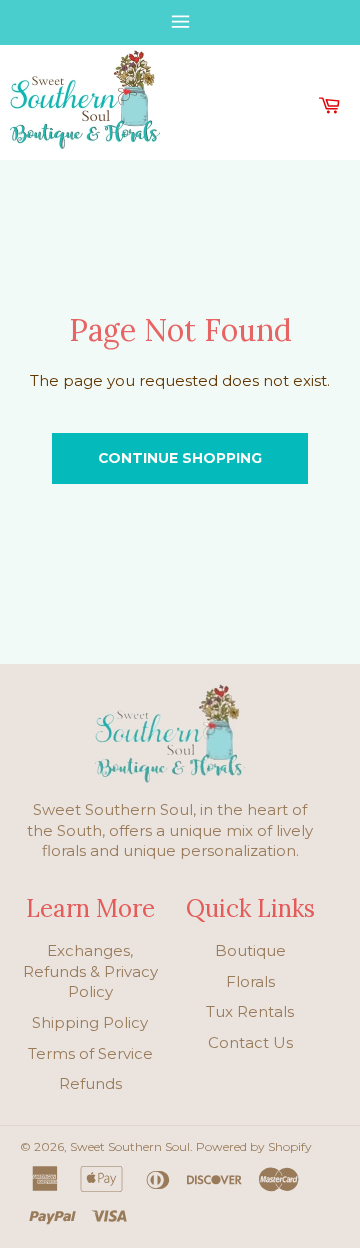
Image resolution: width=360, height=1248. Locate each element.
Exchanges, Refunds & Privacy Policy (90, 971)
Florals (250, 981)
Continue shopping (180, 458)
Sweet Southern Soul (130, 1146)
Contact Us (250, 1042)
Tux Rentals (250, 1011)
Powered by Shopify (254, 1146)
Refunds (90, 1083)
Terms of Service (90, 1053)
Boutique (250, 950)
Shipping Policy (90, 1022)
